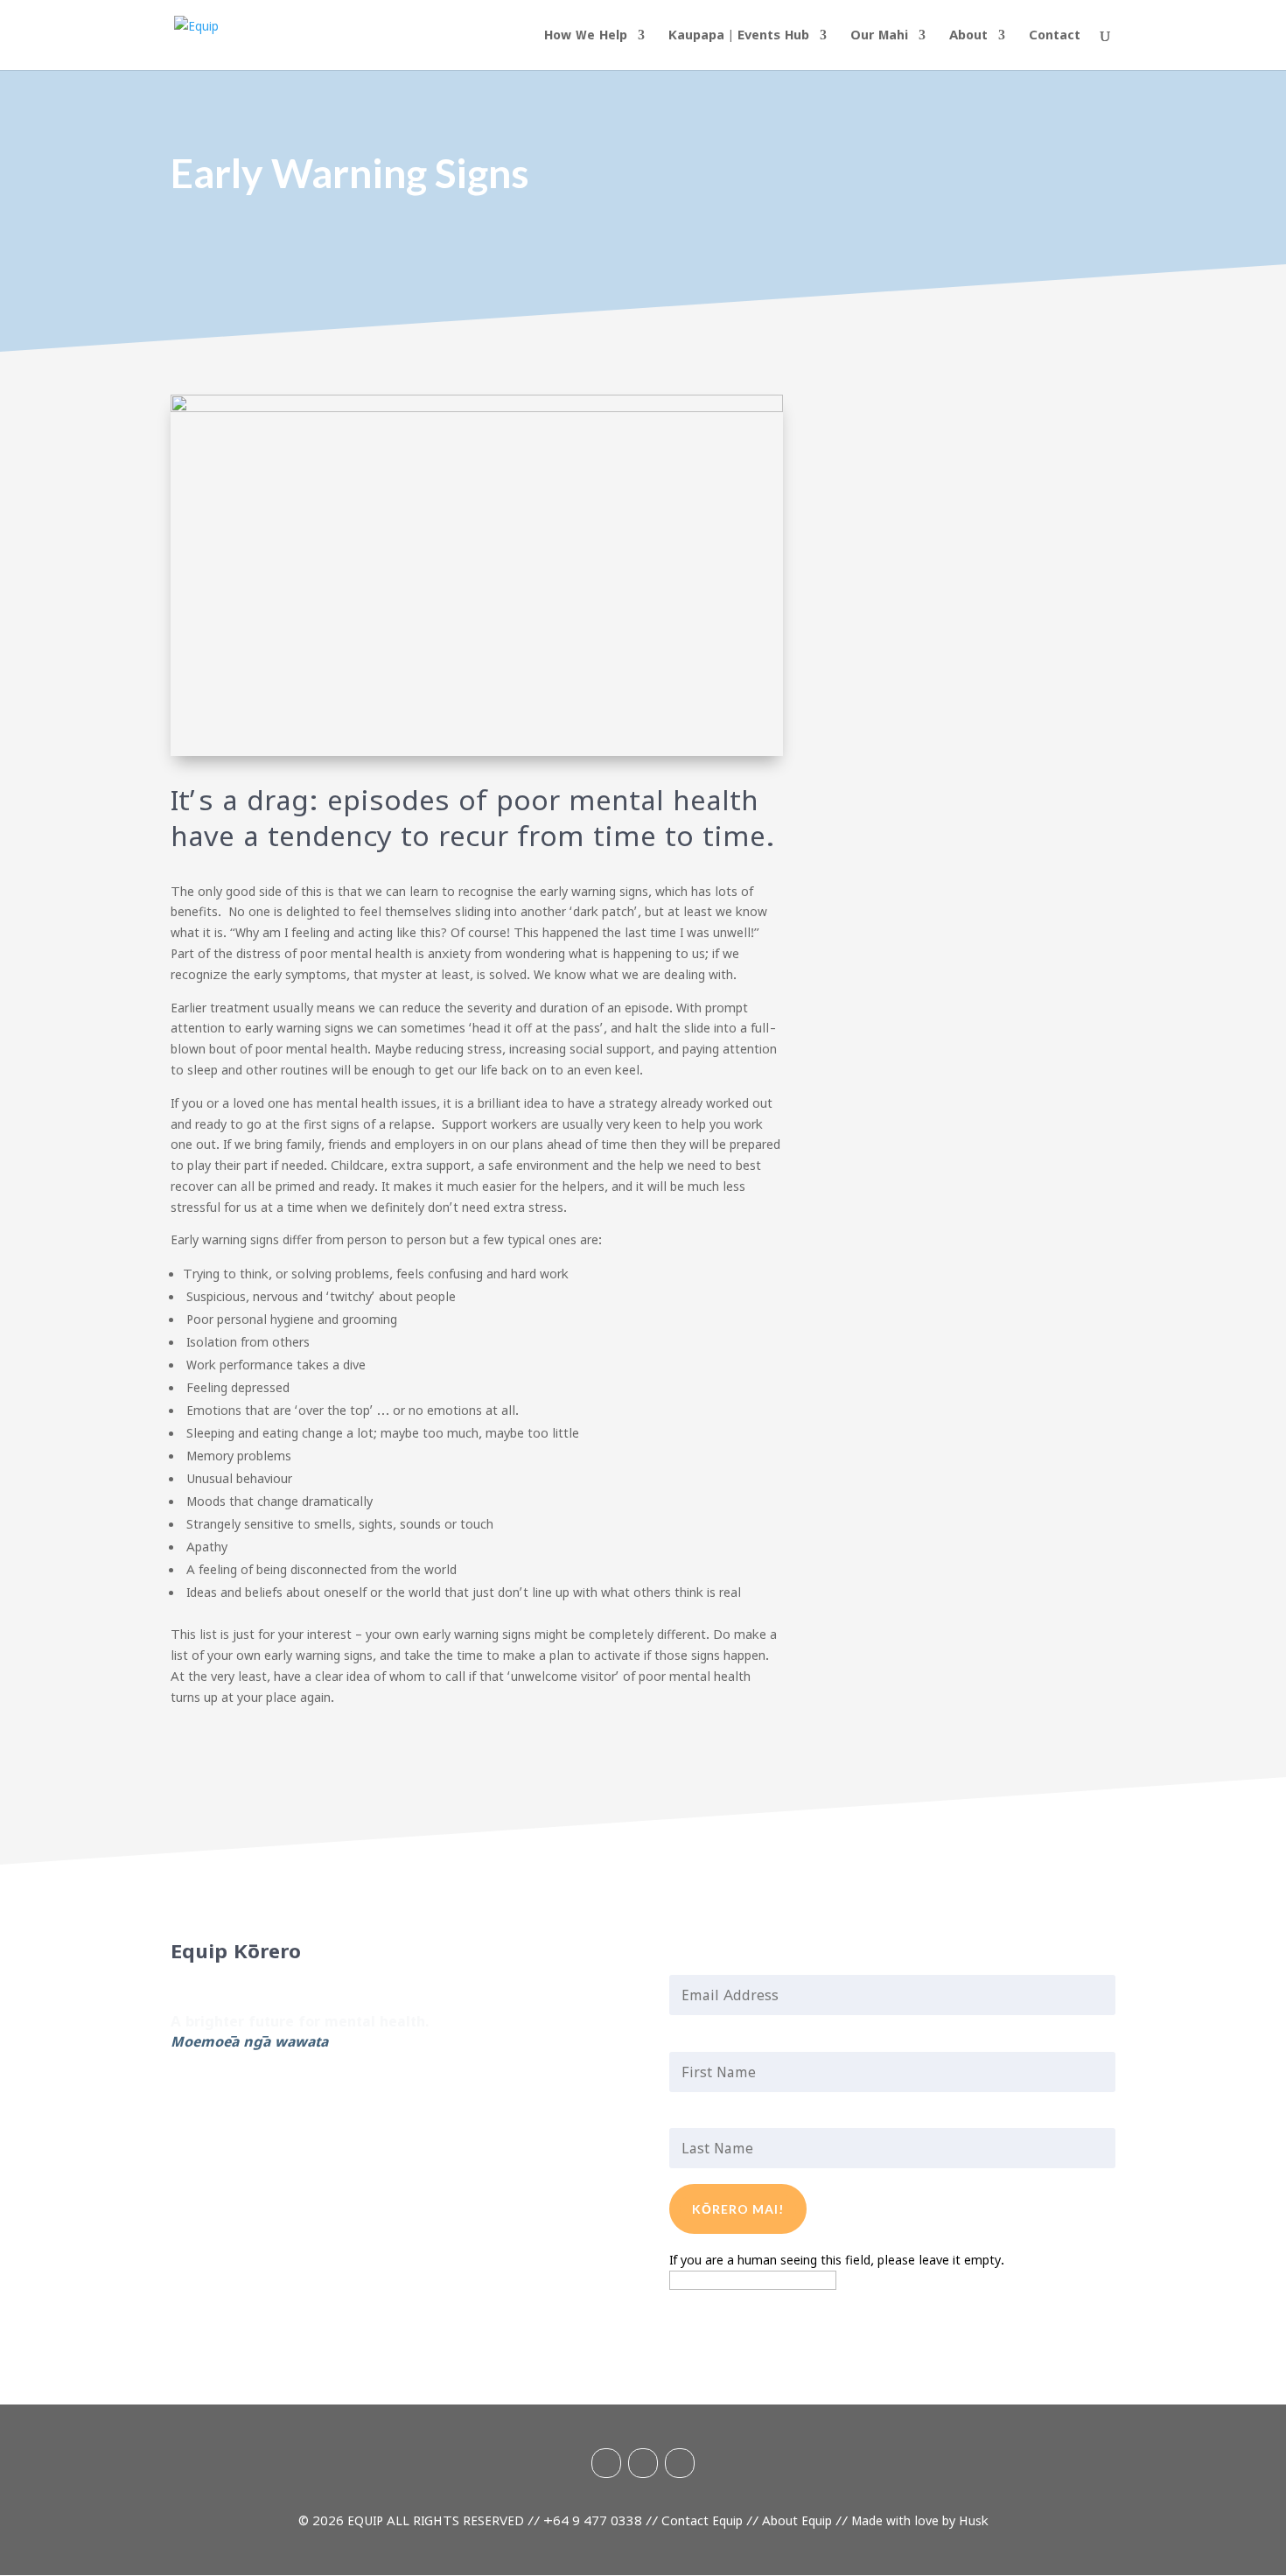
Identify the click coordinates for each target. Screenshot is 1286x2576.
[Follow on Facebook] (255, 2093)
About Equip (797, 2520)
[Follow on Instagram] (220, 2093)
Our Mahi (879, 35)
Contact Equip (702, 2520)
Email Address (723, 1963)
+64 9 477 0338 (593, 2520)
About (968, 35)
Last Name (711, 2117)
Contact (1055, 35)
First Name (712, 2040)
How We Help (586, 35)
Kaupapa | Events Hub (739, 35)
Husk (974, 2520)
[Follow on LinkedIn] (185, 2093)
